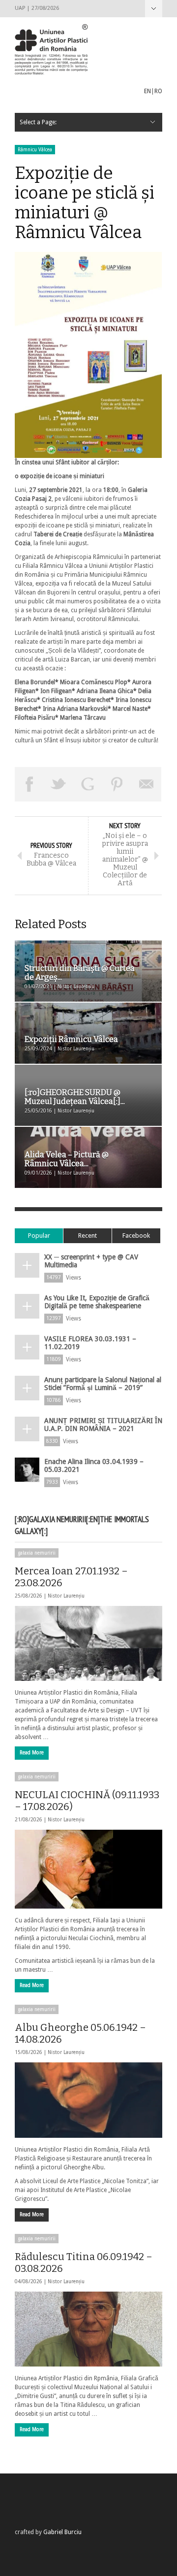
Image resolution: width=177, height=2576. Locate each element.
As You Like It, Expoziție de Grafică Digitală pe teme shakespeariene (97, 1302)
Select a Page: (154, 9)
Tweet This (59, 784)
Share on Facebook (29, 784)
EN (147, 91)
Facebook (136, 1236)
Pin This (118, 784)
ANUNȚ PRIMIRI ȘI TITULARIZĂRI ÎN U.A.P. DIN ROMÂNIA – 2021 (103, 1425)
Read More (32, 1753)
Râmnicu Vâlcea (35, 150)
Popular (39, 1236)
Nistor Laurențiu (66, 1596)
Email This (147, 784)
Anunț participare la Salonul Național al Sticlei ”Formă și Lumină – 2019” (103, 1384)
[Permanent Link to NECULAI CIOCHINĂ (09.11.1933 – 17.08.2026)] (88, 1869)
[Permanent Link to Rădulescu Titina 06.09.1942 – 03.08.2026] (88, 2329)
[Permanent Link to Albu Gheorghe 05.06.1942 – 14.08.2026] (88, 2100)
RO (158, 91)
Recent (88, 1236)
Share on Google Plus (88, 784)
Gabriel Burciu (62, 2532)
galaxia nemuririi (37, 1553)
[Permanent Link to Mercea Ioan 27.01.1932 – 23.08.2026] (88, 1643)
